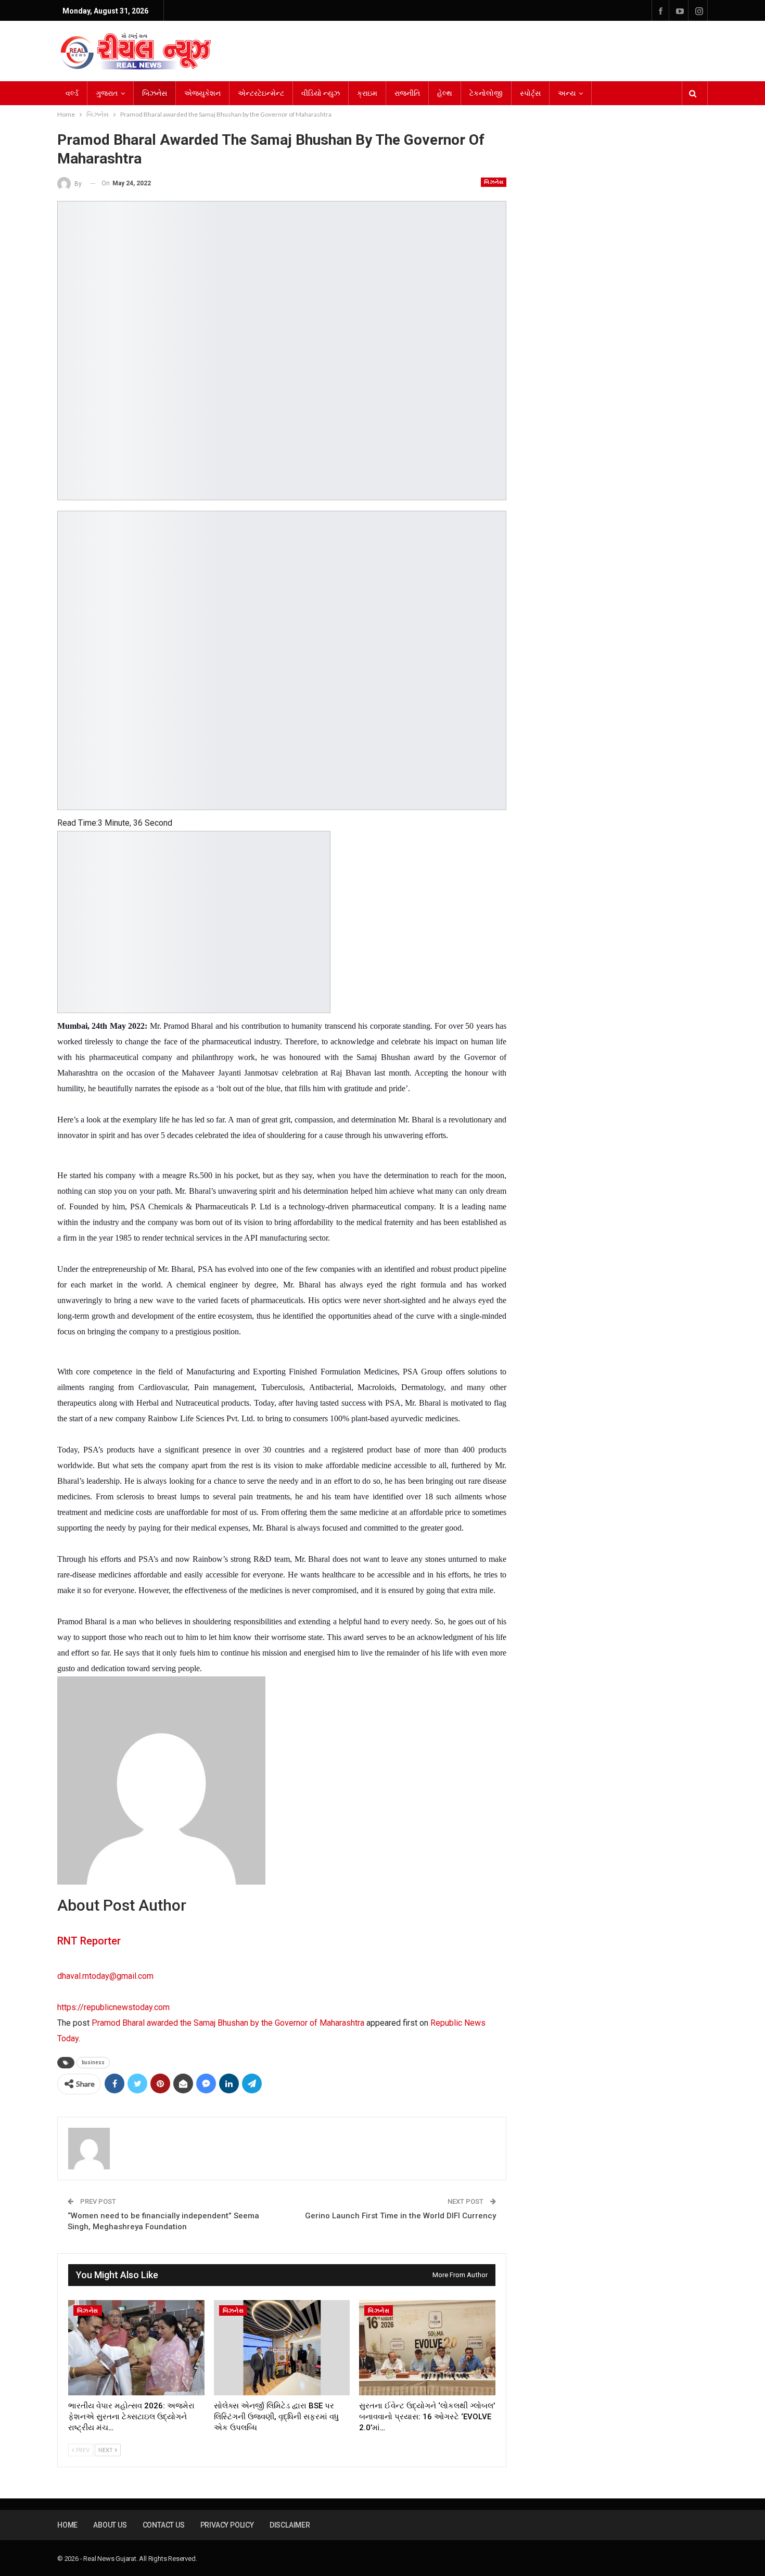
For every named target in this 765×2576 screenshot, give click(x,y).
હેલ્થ (445, 93)
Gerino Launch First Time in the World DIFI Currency (400, 2216)
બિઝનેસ (155, 93)
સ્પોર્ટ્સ (530, 93)
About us (110, 2525)
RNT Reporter (89, 1941)
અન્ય (567, 93)
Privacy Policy (227, 2525)
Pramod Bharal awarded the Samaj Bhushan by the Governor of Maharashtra (228, 2023)
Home (67, 2525)
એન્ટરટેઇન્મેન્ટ (261, 93)
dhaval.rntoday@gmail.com (105, 1976)
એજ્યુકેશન (202, 93)
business (93, 2062)
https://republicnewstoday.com (113, 2007)
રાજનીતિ (407, 93)
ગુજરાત (107, 93)
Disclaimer (290, 2525)
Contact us (164, 2525)
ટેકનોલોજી (486, 93)
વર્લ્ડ (72, 93)
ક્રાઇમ (367, 93)
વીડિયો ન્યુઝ (321, 93)
